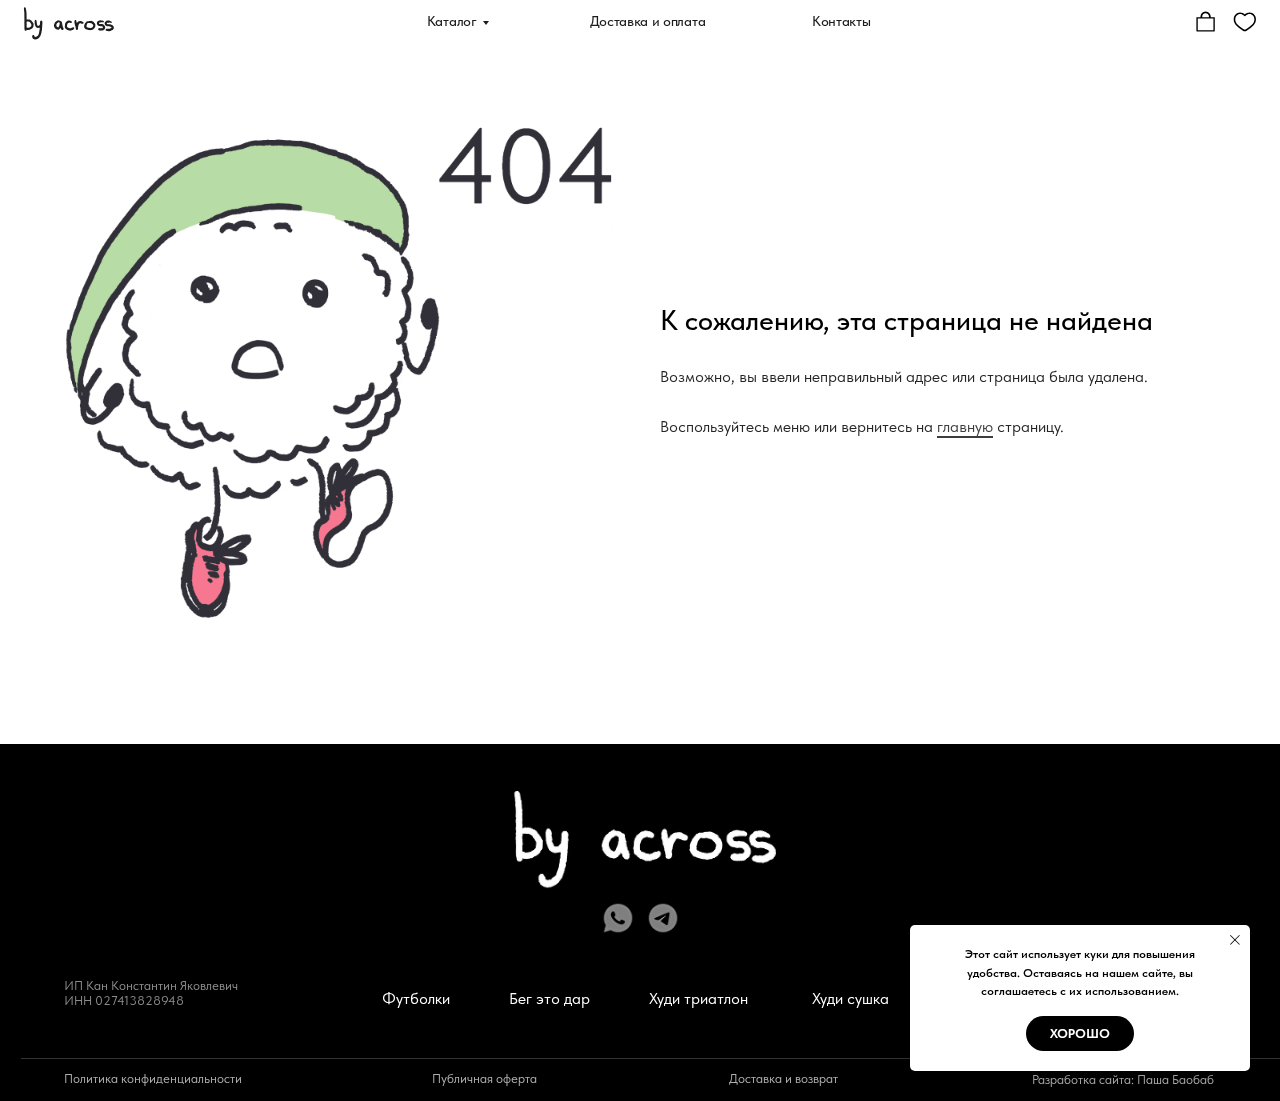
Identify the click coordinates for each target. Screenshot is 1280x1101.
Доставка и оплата (648, 21)
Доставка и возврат (783, 1078)
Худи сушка (850, 998)
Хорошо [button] (1080, 1033)
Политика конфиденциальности (153, 1078)
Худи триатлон (698, 998)
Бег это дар (549, 998)
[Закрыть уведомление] (1235, 940)
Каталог (452, 21)
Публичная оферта (484, 1078)
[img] (68, 21)
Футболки (416, 998)
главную (965, 426)
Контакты (841, 21)
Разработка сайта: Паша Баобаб (1123, 1079)
